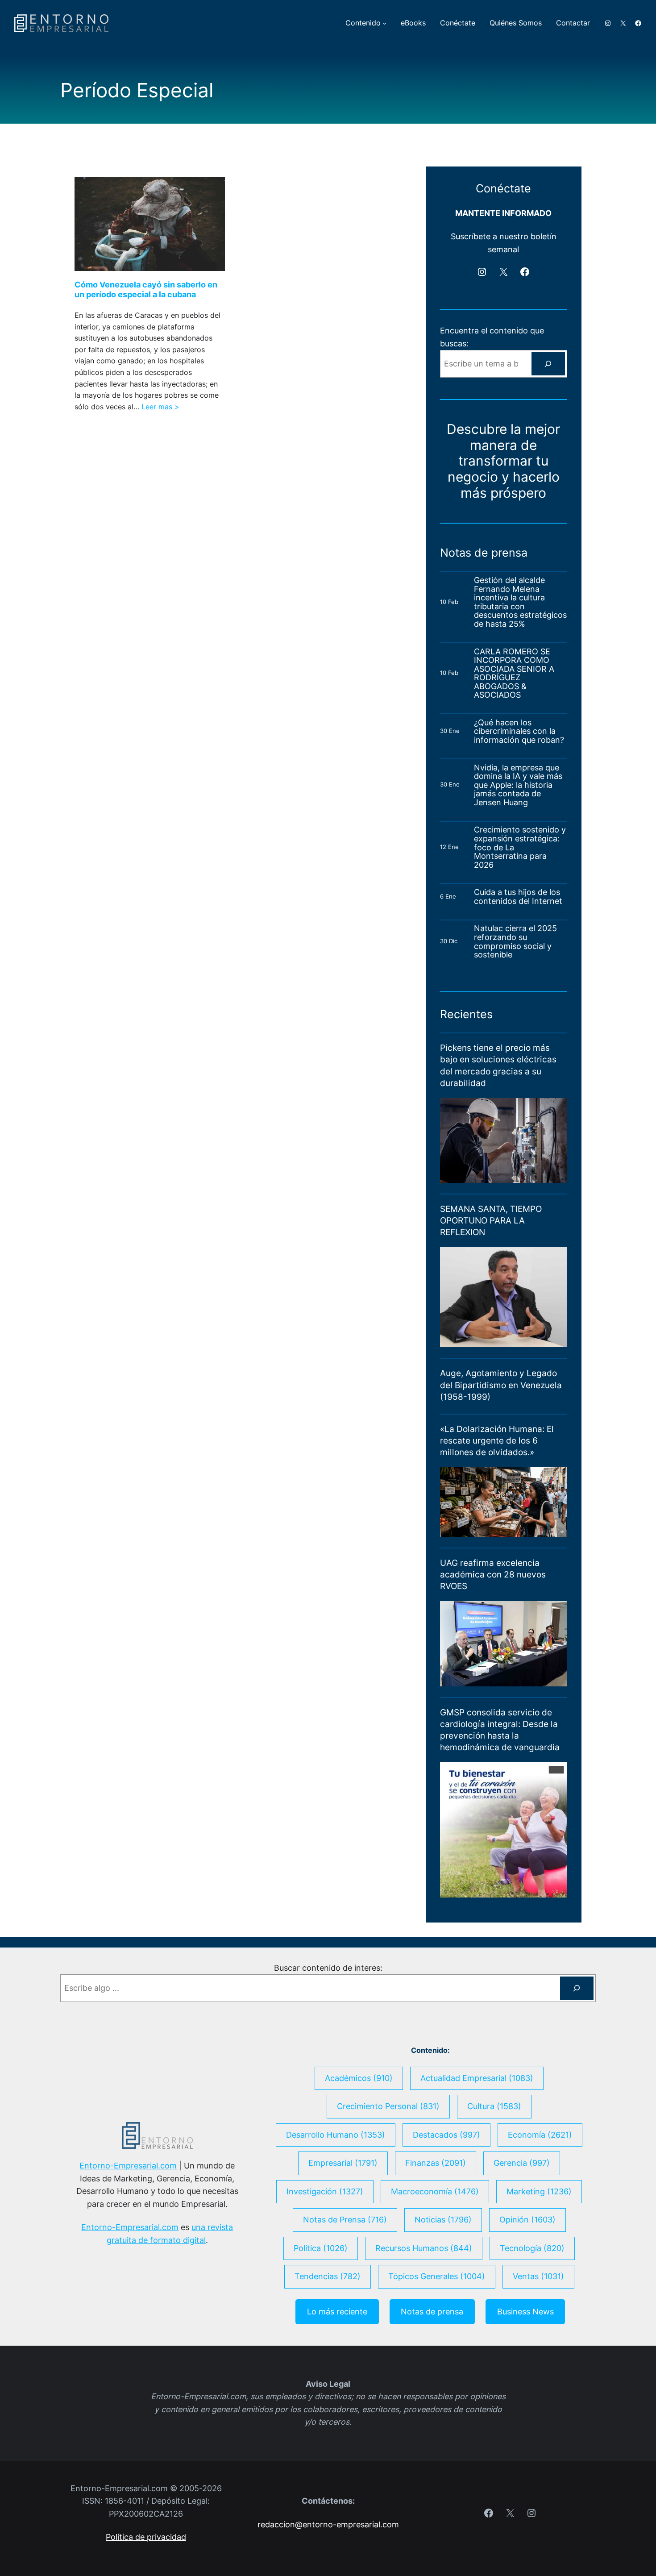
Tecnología (532, 2248)
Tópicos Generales (437, 2276)
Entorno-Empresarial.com (128, 2166)
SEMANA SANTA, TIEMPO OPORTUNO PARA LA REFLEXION (491, 1221)
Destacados (446, 2135)
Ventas (538, 2276)
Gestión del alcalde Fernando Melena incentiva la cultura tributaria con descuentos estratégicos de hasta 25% (520, 602)
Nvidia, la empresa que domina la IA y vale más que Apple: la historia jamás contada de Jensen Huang (518, 785)
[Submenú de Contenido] (384, 23)
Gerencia (522, 2163)
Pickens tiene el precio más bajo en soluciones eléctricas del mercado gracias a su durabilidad (498, 1065)
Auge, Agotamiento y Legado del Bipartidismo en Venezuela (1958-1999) (501, 1385)
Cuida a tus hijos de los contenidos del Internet (519, 897)
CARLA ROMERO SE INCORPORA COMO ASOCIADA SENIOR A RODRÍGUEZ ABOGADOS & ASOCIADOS (514, 673)
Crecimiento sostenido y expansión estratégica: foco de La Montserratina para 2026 (520, 847)
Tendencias (328, 2276)
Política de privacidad (146, 2537)
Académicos (359, 2078)
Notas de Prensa (345, 2220)
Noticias (443, 2220)
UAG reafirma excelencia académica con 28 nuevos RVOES (493, 1575)
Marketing (539, 2191)
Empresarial (343, 2163)
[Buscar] (548, 364)
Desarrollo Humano (336, 2135)
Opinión (527, 2220)
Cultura (494, 2106)
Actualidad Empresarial (477, 2078)
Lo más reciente (337, 2312)
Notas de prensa (432, 2312)
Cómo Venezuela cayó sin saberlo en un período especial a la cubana (146, 289)
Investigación (325, 2191)
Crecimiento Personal (388, 2106)
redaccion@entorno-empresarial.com (328, 2524)
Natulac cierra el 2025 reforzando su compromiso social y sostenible (515, 941)
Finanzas (436, 2163)
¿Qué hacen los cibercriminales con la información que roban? (519, 731)
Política (321, 2248)
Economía (540, 2135)
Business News (525, 2312)
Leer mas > (160, 407)
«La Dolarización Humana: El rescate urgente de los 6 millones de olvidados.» (497, 1441)
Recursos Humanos (424, 2248)
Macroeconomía (435, 2191)
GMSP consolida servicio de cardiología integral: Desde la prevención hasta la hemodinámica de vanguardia (500, 1730)
